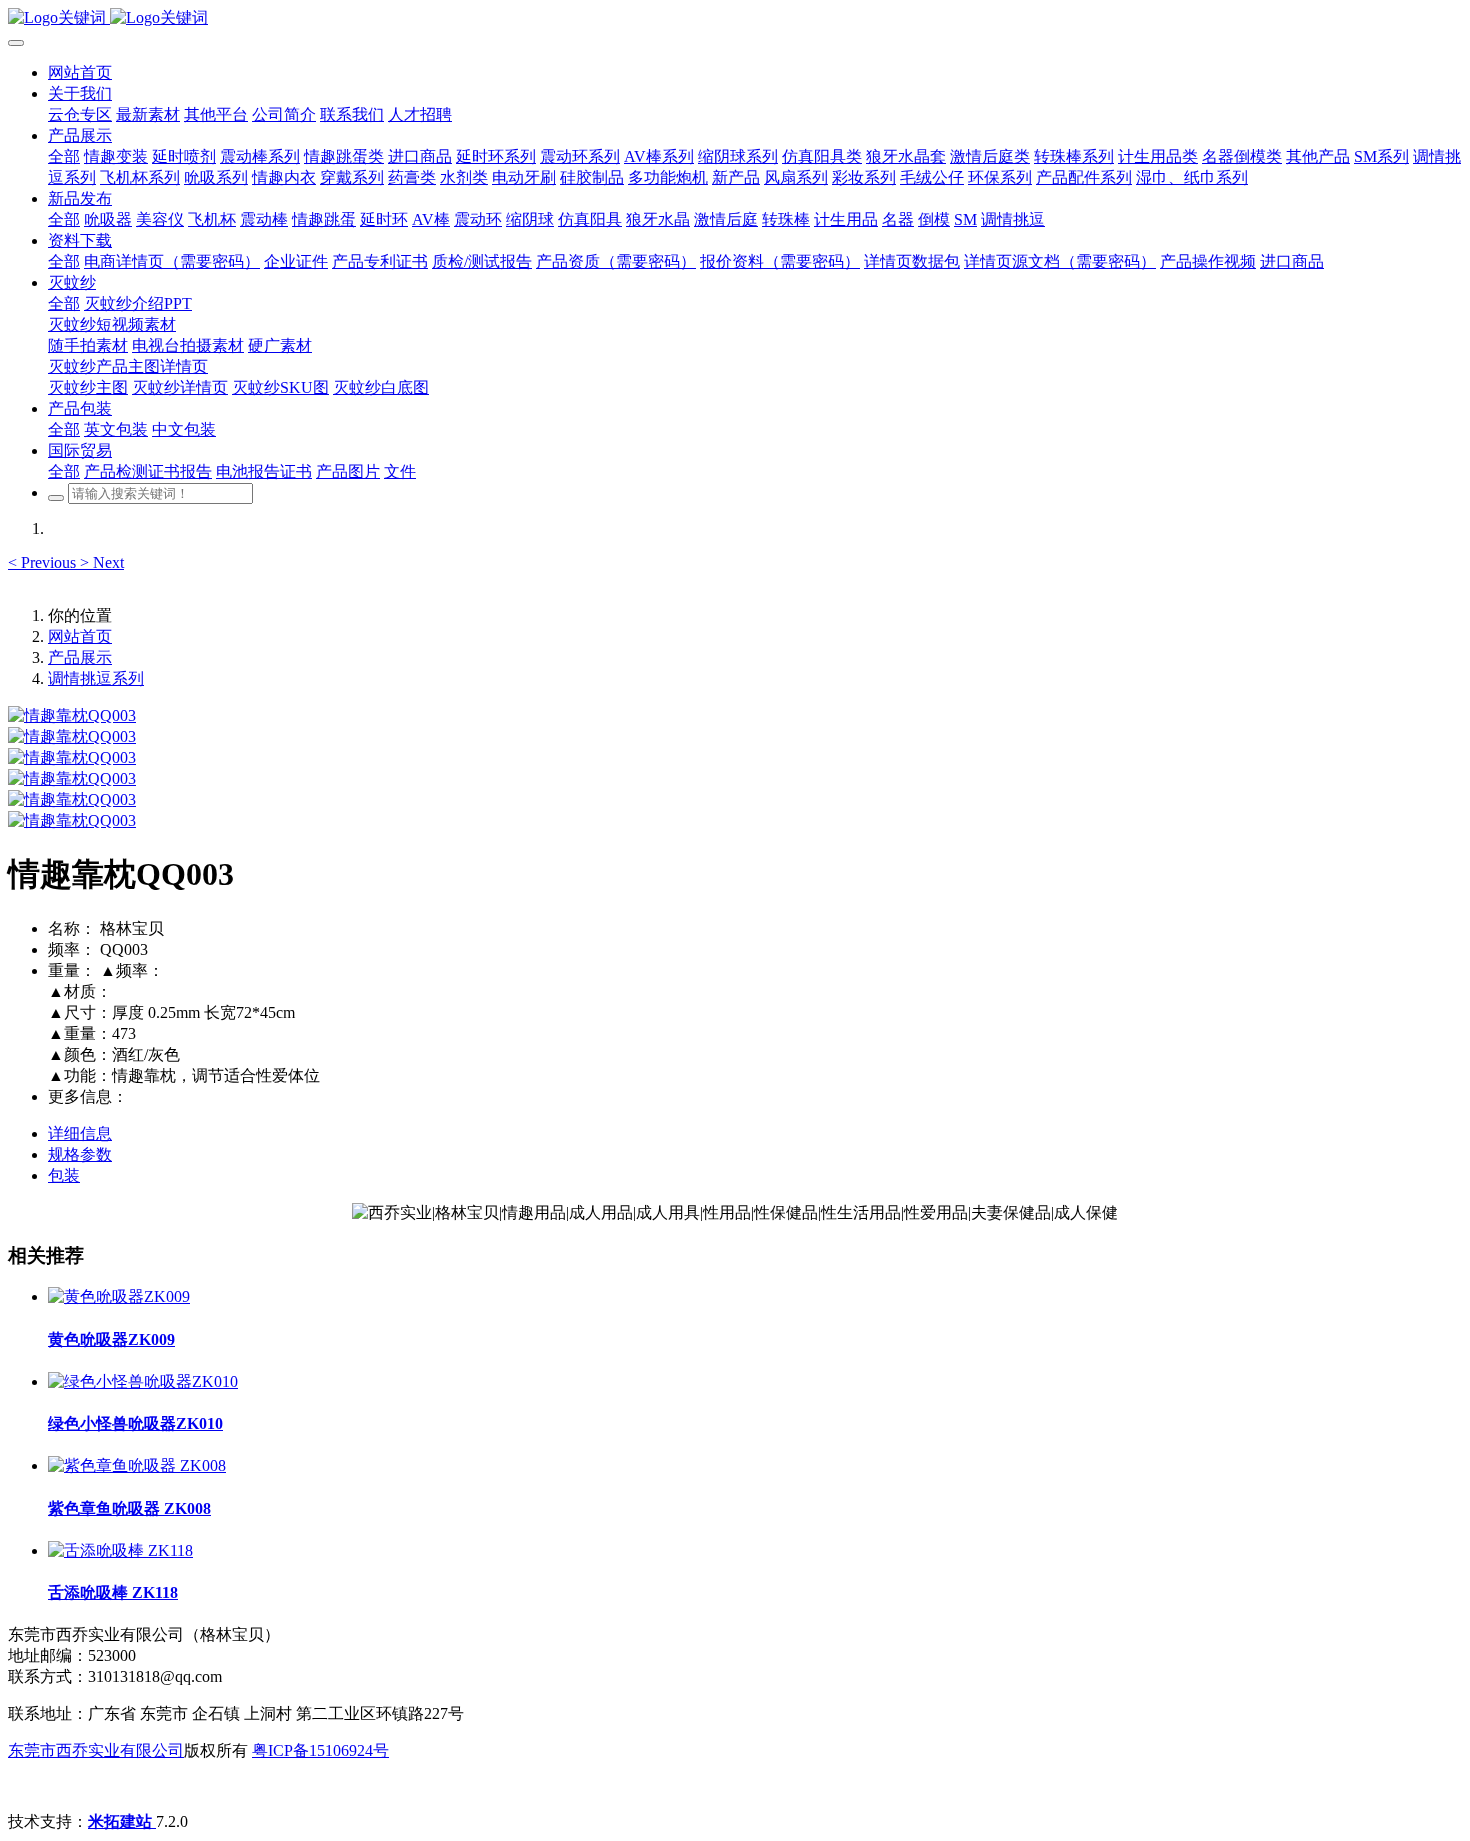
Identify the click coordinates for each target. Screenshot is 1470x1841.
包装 (64, 1175)
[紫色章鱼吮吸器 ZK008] (137, 1465)
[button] (44, 562)
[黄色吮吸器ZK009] (119, 1296)
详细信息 (80, 1133)
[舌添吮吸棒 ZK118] (120, 1550)
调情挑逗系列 (96, 678)
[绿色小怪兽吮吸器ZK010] (143, 1381)
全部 (64, 156)
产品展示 (80, 657)
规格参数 (80, 1154)
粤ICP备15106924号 (320, 1750)
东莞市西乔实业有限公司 (96, 1750)
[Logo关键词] (735, 18)
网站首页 (80, 72)
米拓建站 (122, 1821)
